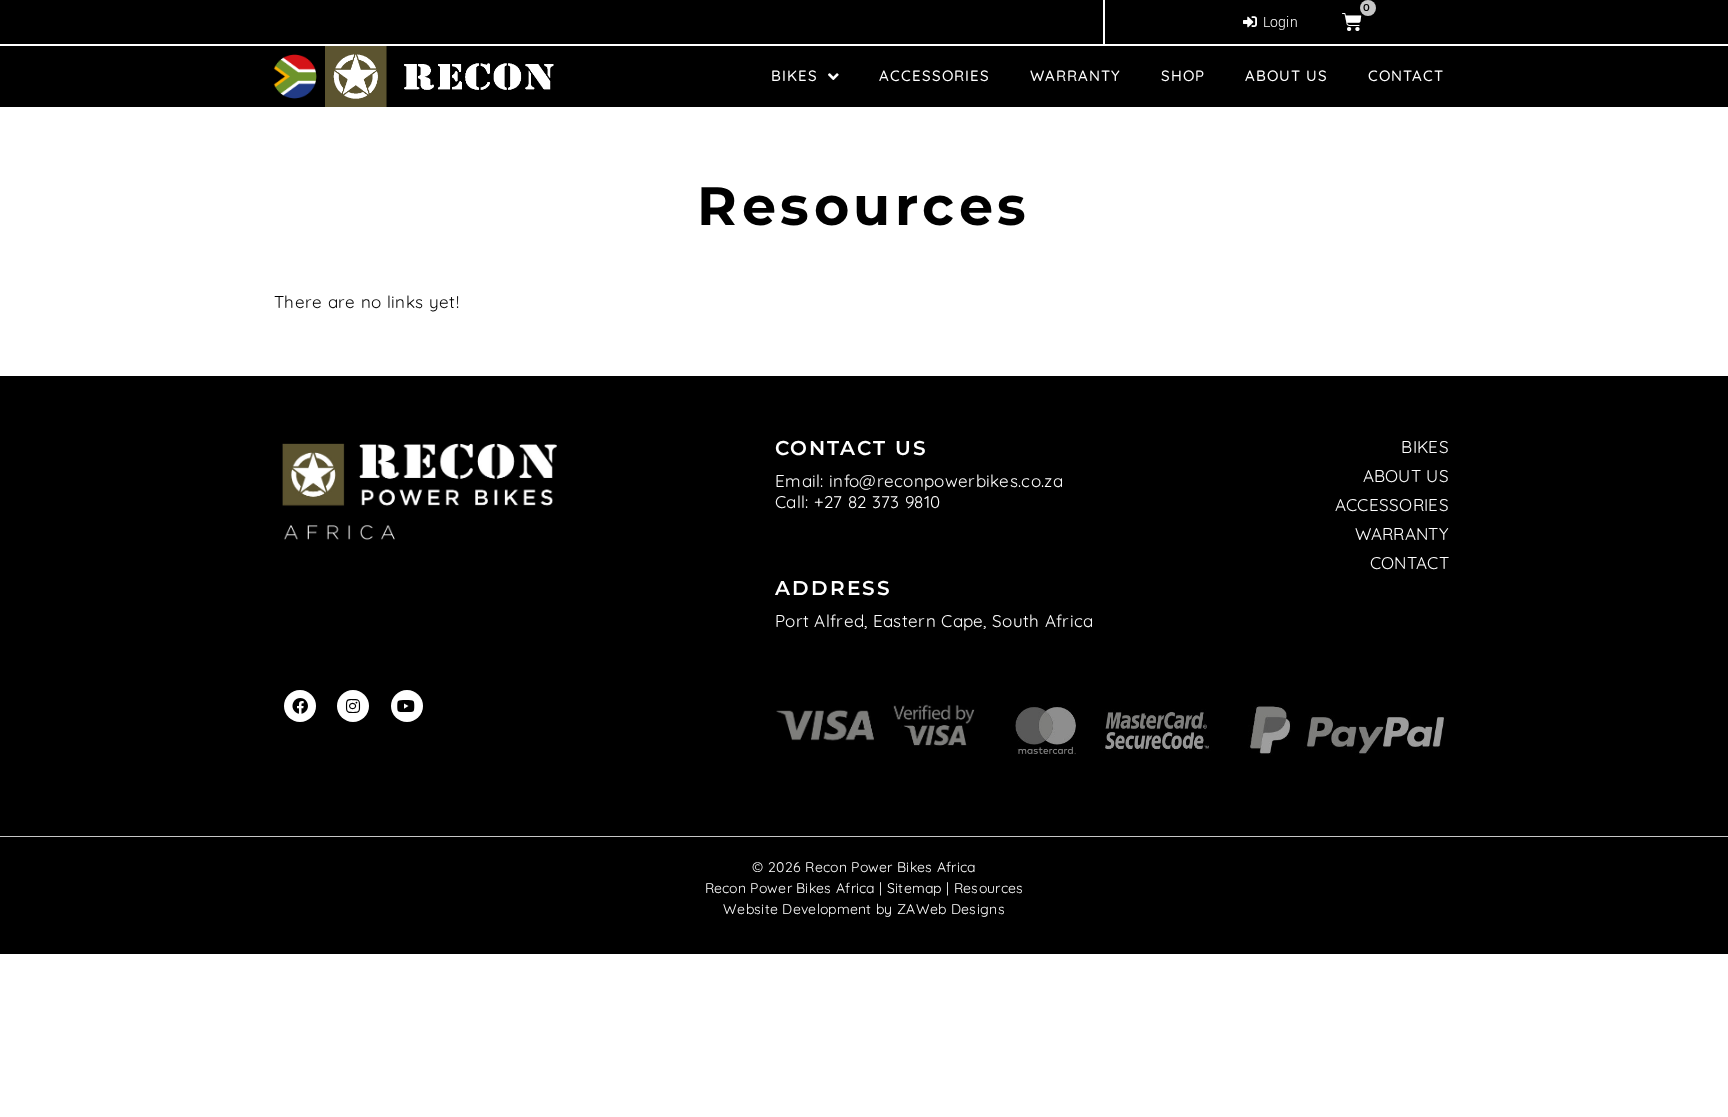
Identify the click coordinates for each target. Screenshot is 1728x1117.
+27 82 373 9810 (877, 501)
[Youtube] (407, 706)
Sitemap (914, 888)
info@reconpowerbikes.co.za (946, 480)
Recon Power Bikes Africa (790, 888)
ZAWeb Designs (951, 909)
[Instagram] (353, 706)
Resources (989, 888)
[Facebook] (300, 706)
